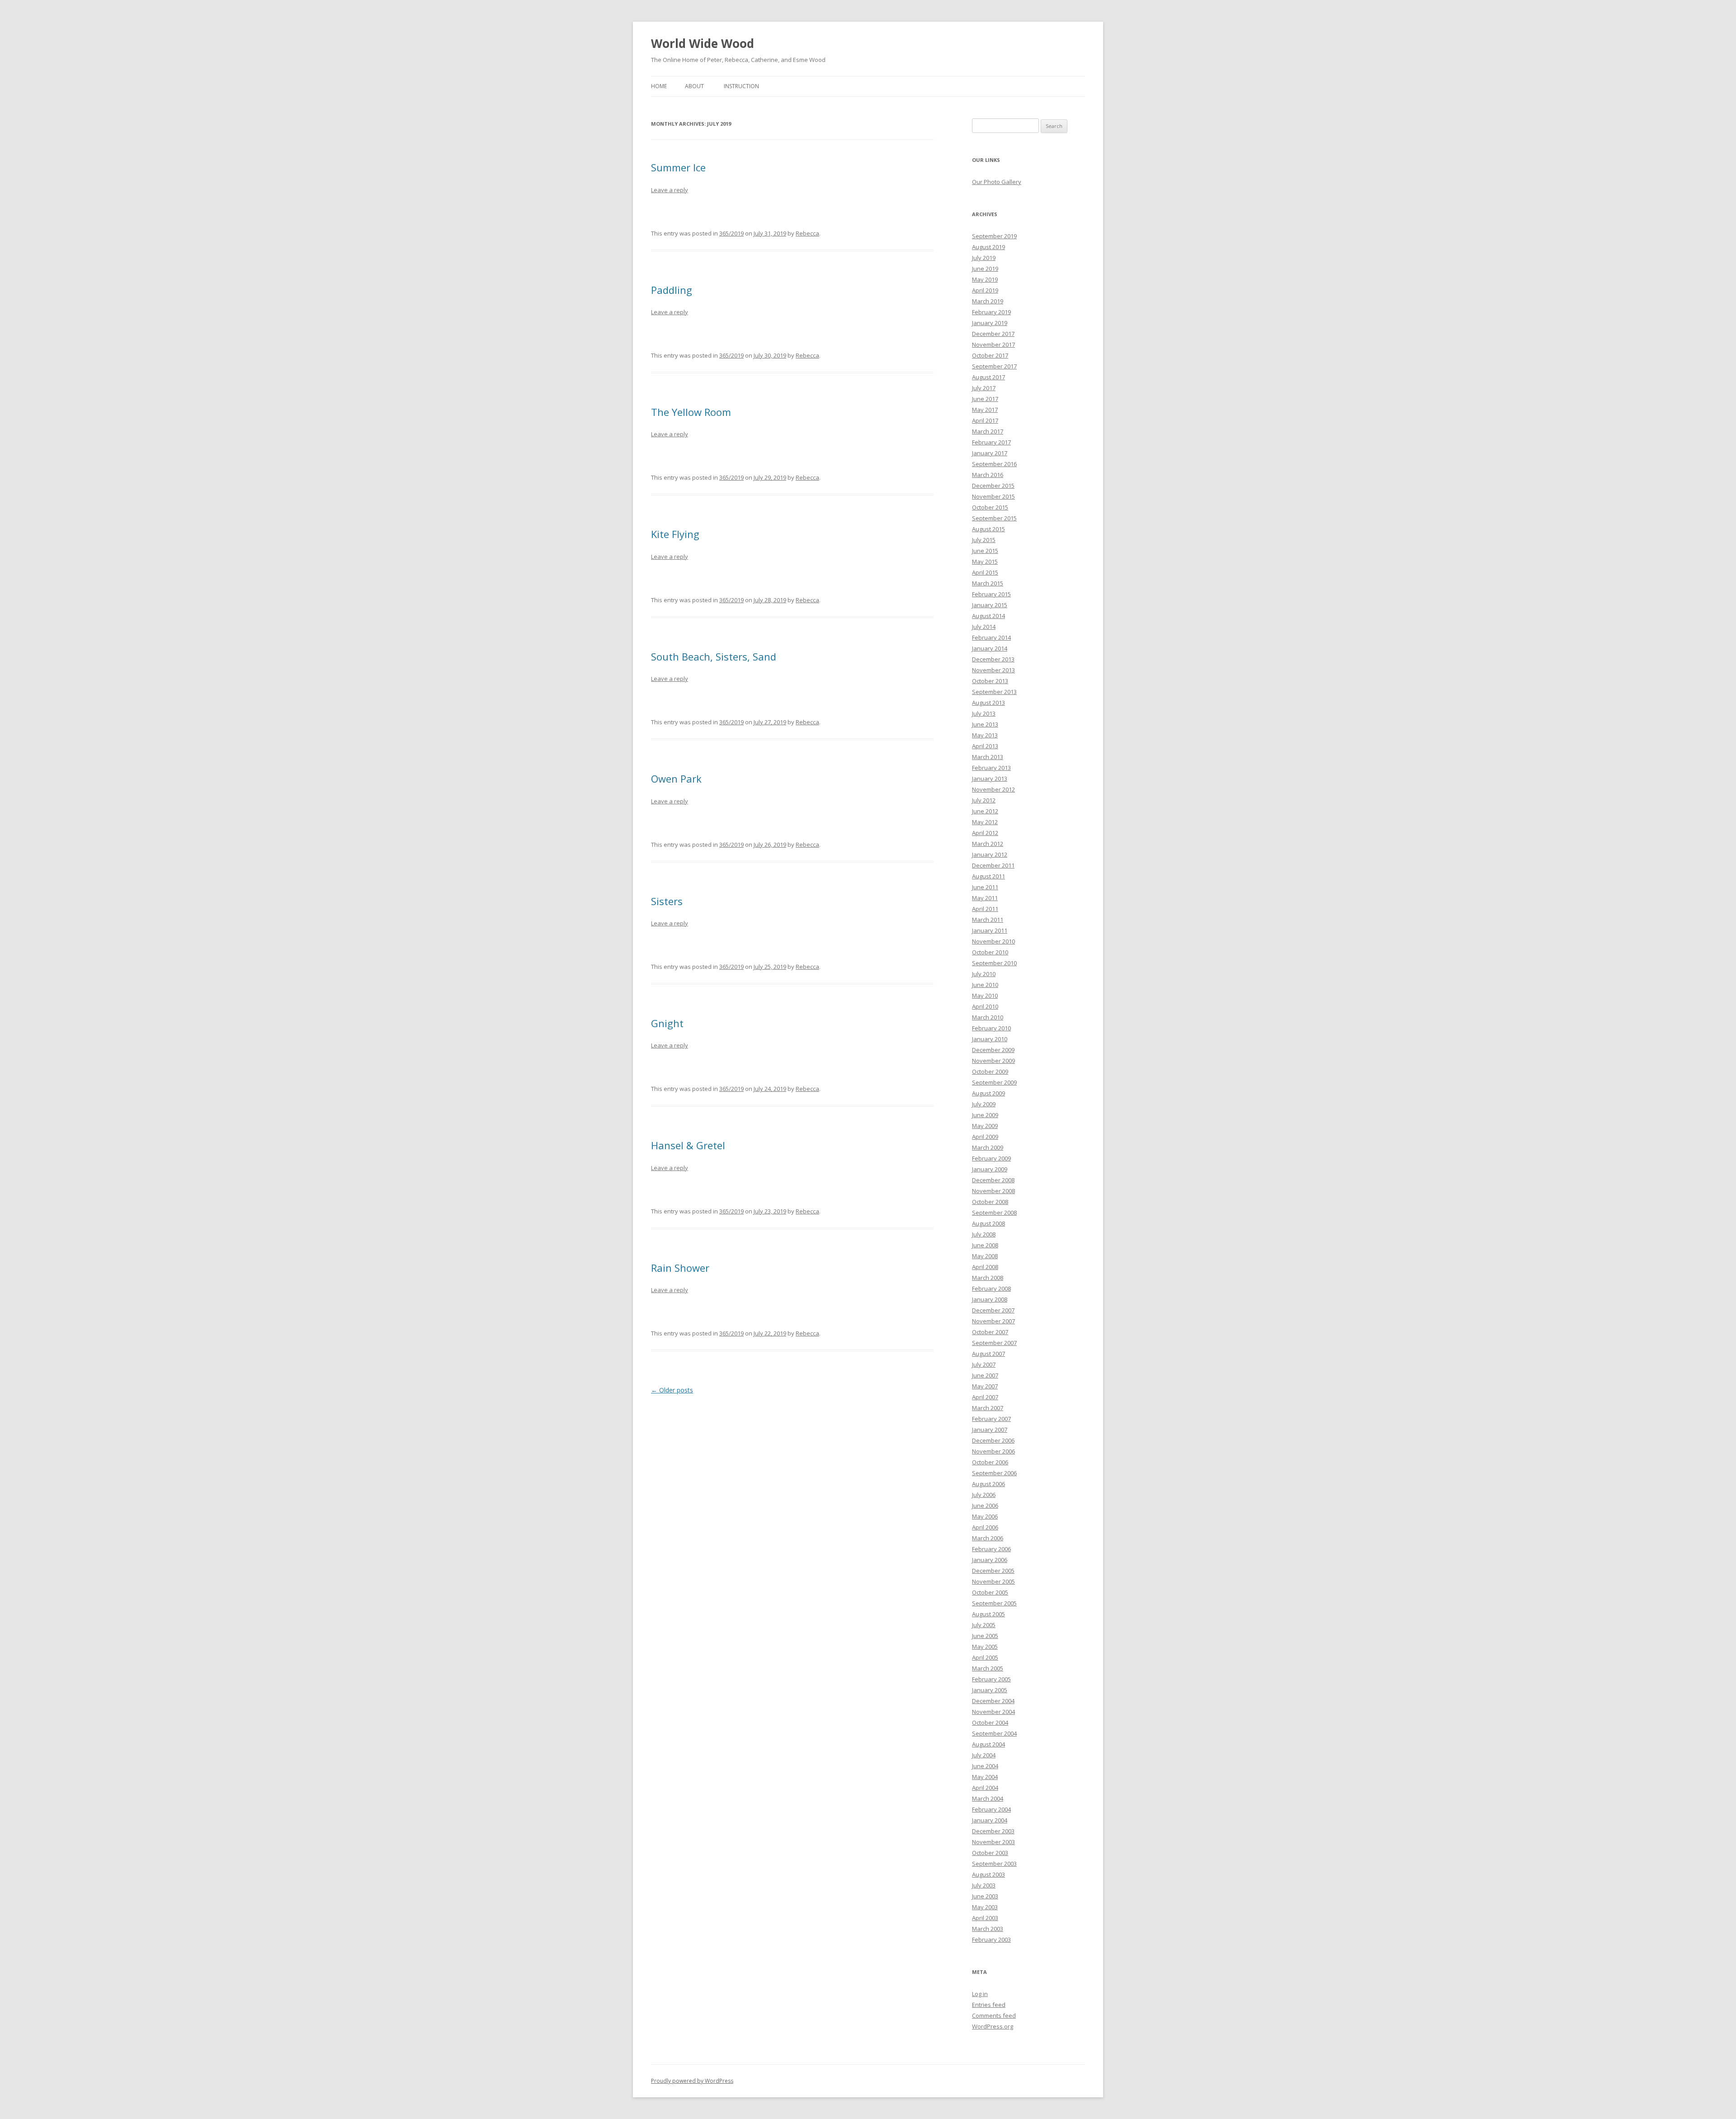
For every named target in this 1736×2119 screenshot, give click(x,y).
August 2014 (988, 616)
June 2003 (985, 1896)
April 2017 (985, 420)
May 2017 (985, 410)
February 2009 (991, 1158)
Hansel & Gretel (688, 1145)
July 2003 (984, 1885)
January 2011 (990, 930)
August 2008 (988, 1223)
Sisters (667, 901)
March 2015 (988, 583)
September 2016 (994, 464)
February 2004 (991, 1809)
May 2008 (985, 1256)
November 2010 (993, 941)
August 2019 (988, 247)
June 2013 (985, 724)
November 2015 (993, 496)
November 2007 (993, 1321)
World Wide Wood (703, 43)
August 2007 (988, 1354)
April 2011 (985, 909)
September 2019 (994, 236)
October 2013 (990, 681)
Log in (980, 1994)
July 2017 (984, 388)
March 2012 (988, 844)
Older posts (672, 1390)
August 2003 (988, 1874)
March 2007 (988, 1408)
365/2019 (731, 233)
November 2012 (993, 789)
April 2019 (985, 290)
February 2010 (991, 1028)
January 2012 (990, 854)
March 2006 (988, 1538)
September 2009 (994, 1082)
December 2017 (993, 334)
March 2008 (988, 1278)
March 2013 (988, 757)
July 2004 (984, 1755)
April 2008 (985, 1267)
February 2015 (991, 594)
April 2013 (985, 746)
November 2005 (993, 1581)
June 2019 (985, 269)
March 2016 (988, 475)
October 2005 (990, 1592)
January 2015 (990, 605)
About (694, 86)
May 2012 (985, 822)
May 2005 (985, 1647)
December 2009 (993, 1050)
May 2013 (985, 735)
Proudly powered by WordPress (692, 2081)
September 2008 (994, 1213)
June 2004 (985, 1766)
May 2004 (985, 1777)
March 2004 (988, 1798)
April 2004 (985, 1788)
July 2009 (984, 1104)
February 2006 (991, 1549)
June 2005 (985, 1636)
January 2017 (990, 453)
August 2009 (988, 1093)
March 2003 (988, 1929)
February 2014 (991, 637)
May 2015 (985, 562)
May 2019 (985, 279)
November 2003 (993, 1842)
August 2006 (988, 1484)
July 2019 (984, 258)
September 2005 (994, 1603)
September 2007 (994, 1343)
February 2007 (991, 1419)
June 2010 (985, 985)
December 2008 (993, 1180)
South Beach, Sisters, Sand (714, 656)
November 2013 (993, 670)
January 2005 (990, 1690)
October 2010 (990, 952)
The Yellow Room (691, 412)
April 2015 (985, 572)
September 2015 (994, 518)
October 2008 (990, 1202)
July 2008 (984, 1234)
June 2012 (985, 811)
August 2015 (988, 529)
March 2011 (988, 920)
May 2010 (985, 996)
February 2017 (991, 442)
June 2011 (985, 887)
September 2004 (994, 1733)
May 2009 (985, 1126)
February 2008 (991, 1288)
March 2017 (988, 431)
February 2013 (991, 768)
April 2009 (985, 1137)
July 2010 (984, 974)
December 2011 (993, 865)
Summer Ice (678, 167)
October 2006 (990, 1462)
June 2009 (985, 1115)
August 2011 (988, 876)
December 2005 (993, 1571)
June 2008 (985, 1245)
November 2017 (993, 345)
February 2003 (991, 1940)
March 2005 (988, 1668)
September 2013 (994, 692)
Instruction (741, 86)
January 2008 (990, 1299)
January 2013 (990, 779)
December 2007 (993, 1310)
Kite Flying (675, 534)
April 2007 (985, 1397)
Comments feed (994, 2015)
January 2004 (990, 1820)
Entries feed (989, 2005)
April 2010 (985, 1006)
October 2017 (990, 355)
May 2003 (985, 1907)
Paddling (672, 290)
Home (659, 86)
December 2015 (993, 486)
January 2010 (990, 1039)
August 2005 (988, 1614)
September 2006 (994, 1473)
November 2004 (993, 1712)
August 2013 (988, 703)
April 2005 (985, 1657)
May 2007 (985, 1386)
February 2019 (991, 312)
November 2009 (993, 1061)
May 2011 (985, 898)
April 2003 (985, 1918)
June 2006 (985, 1505)
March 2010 (988, 1017)
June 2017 (985, 399)
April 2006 (985, 1527)
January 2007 (990, 1430)
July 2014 (984, 627)
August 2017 (988, 377)
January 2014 (990, 648)
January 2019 (990, 323)
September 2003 (994, 1864)
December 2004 (993, 1701)
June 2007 (985, 1375)
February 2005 (991, 1679)
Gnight (667, 1023)
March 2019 (988, 301)
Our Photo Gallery (997, 182)
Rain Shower (680, 1268)
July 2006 (984, 1495)
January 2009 (990, 1169)
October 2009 (990, 1071)
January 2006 (990, 1560)
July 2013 (984, 713)
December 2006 (993, 1440)
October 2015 (990, 507)
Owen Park (676, 779)
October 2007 (990, 1332)
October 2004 (990, 1723)
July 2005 (984, 1625)
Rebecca (807, 233)
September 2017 (994, 366)
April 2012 (985, 833)
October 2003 (990, 1853)
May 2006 (985, 1516)
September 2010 (994, 963)
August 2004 (988, 1744)
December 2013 (993, 659)
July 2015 (984, 540)
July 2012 (984, 800)
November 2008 (993, 1191)
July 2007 (984, 1364)
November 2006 (993, 1451)
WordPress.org (993, 2026)
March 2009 (988, 1147)
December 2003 (993, 1831)
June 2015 (985, 551)
